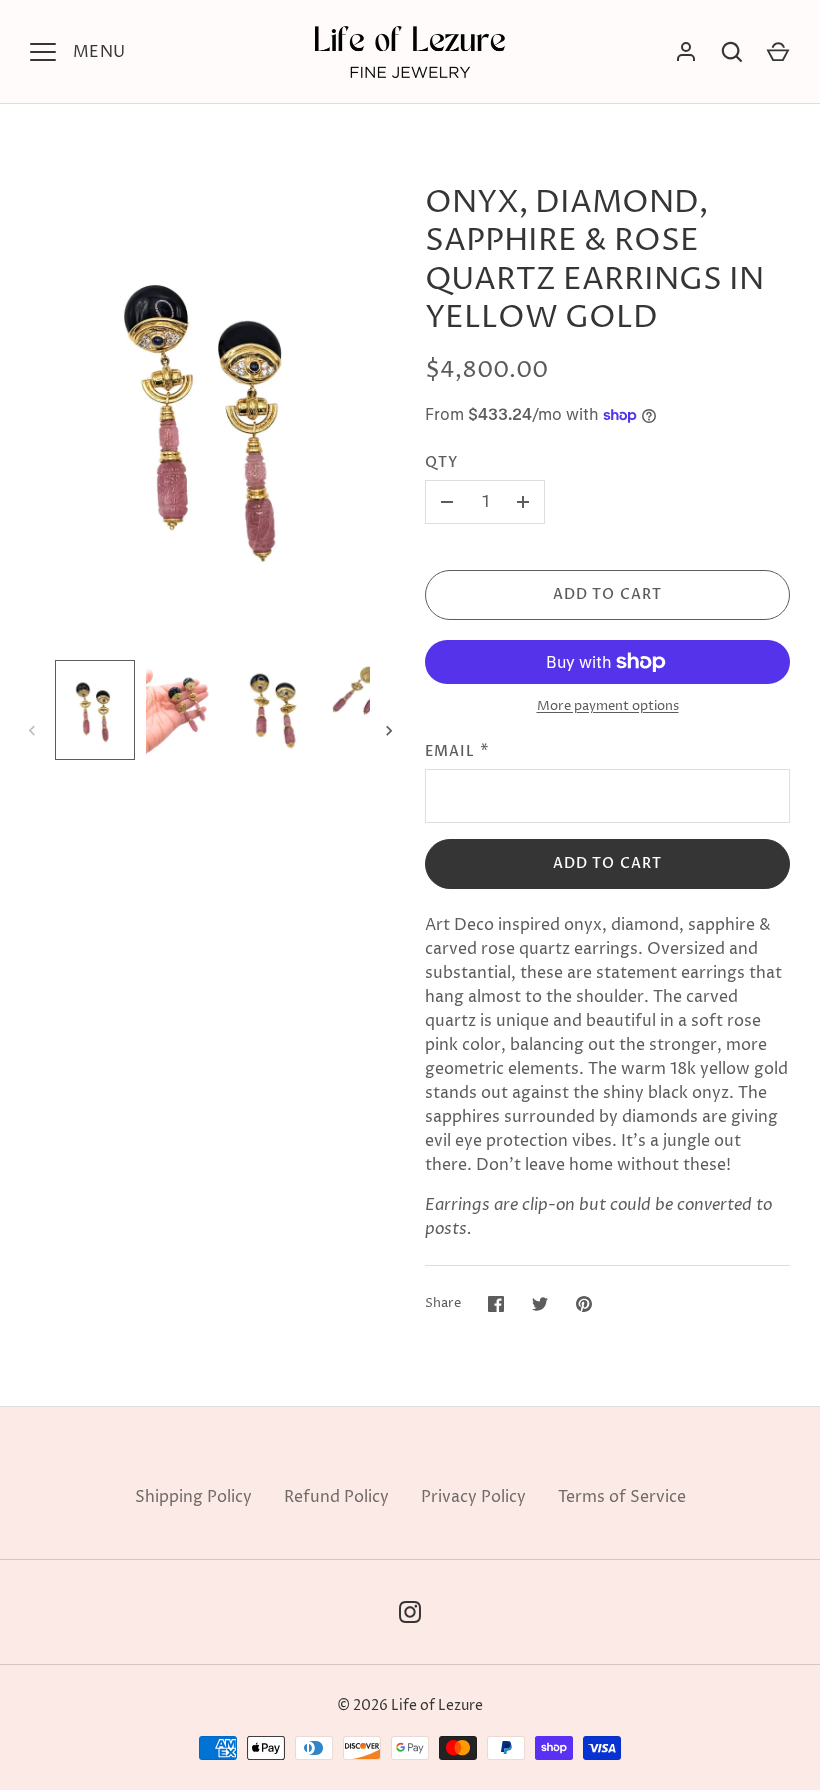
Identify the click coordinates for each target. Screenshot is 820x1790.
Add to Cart (607, 594)
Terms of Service (622, 1497)
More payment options (608, 706)
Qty (441, 462)
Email (450, 751)
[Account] (686, 52)
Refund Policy (336, 1497)
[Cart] (778, 52)
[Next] (391, 731)
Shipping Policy (193, 1497)
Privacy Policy (473, 1497)
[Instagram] (410, 1612)
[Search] (732, 52)
